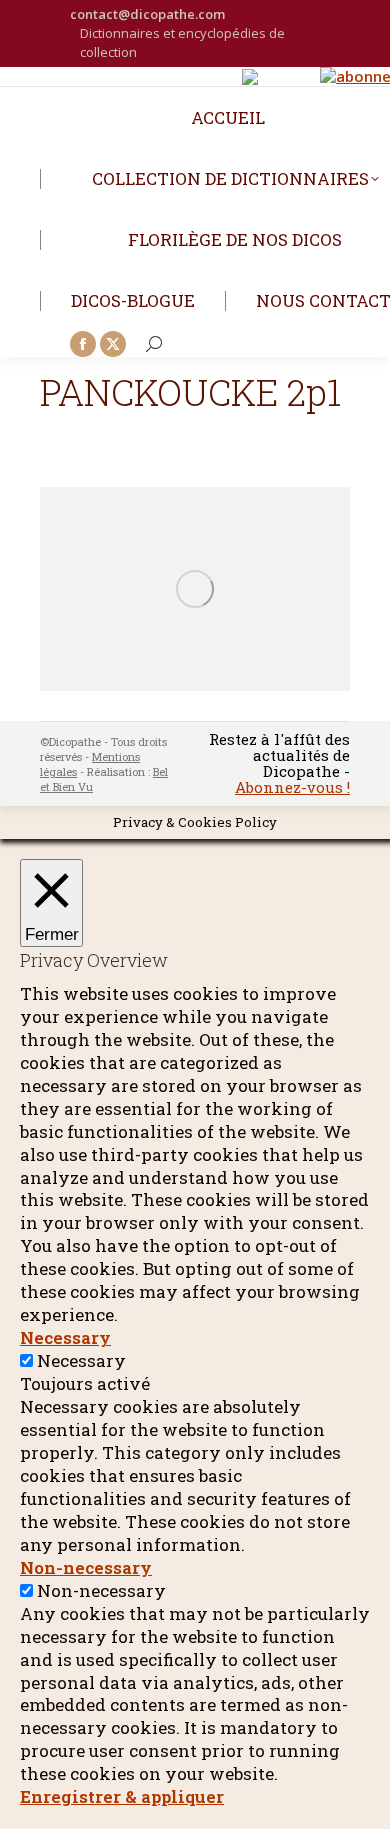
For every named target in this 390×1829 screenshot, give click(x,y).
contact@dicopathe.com (147, 14)
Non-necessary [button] (86, 1567)
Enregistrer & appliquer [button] (122, 1796)
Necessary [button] (65, 1337)
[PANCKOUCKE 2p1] (195, 589)
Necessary (81, 1360)
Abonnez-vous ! (292, 787)
